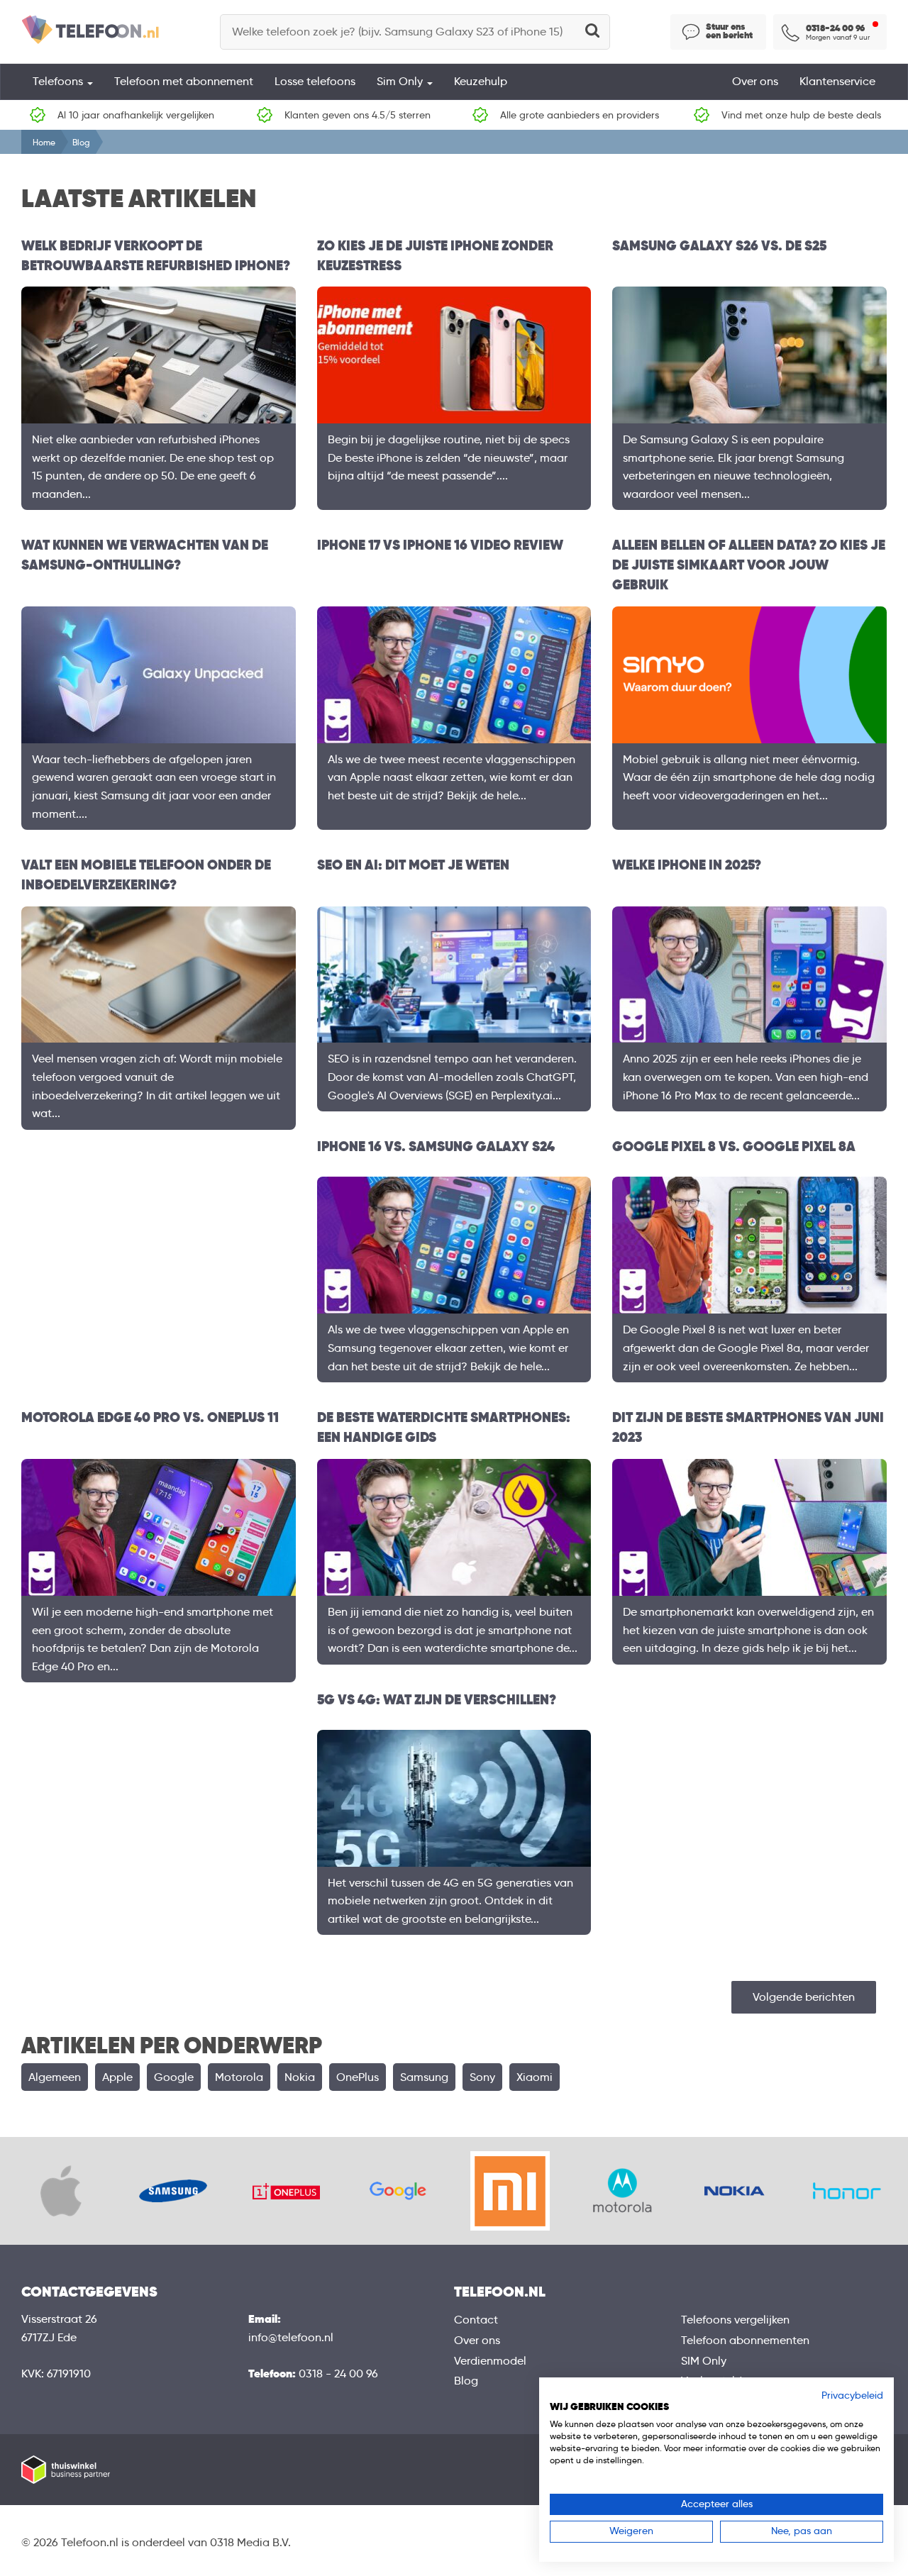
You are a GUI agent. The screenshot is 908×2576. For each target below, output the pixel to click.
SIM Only (704, 2361)
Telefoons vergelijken (735, 2320)
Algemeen (55, 2077)
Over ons (755, 81)
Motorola (239, 2077)
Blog (466, 2381)
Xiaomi (535, 2077)
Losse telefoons (315, 81)
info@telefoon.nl (291, 2337)
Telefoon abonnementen (745, 2340)
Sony (482, 2077)
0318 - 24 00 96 (338, 2374)
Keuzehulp (481, 81)
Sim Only (401, 81)
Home (44, 142)
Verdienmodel (490, 2361)
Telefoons (59, 81)
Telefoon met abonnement (184, 81)
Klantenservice (837, 81)
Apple (117, 2077)
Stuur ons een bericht (729, 31)
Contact (476, 2320)
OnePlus (358, 2077)
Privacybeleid (852, 2395)
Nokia (300, 2077)
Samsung (424, 2077)
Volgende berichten (804, 1997)
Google (174, 2077)
